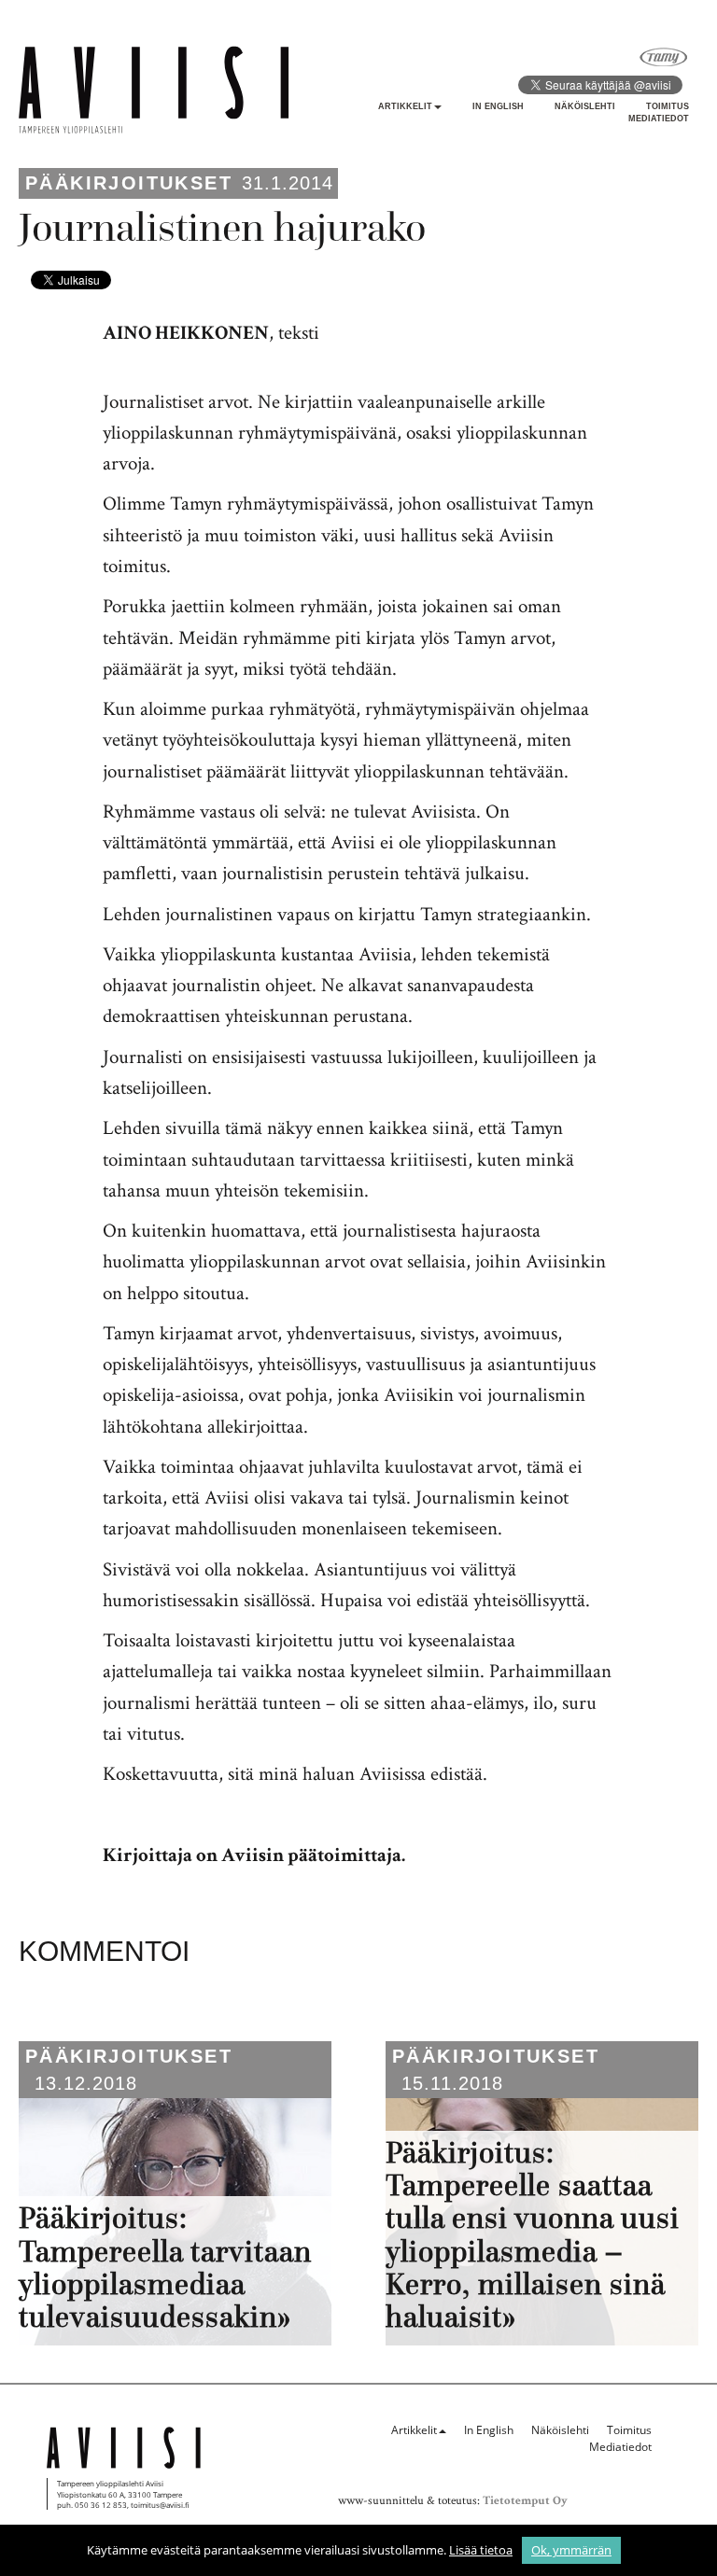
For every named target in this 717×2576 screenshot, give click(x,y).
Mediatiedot (659, 119)
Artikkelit (405, 106)
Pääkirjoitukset (129, 183)
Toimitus (668, 106)
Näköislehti (585, 106)
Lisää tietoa (481, 2550)
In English (498, 106)
